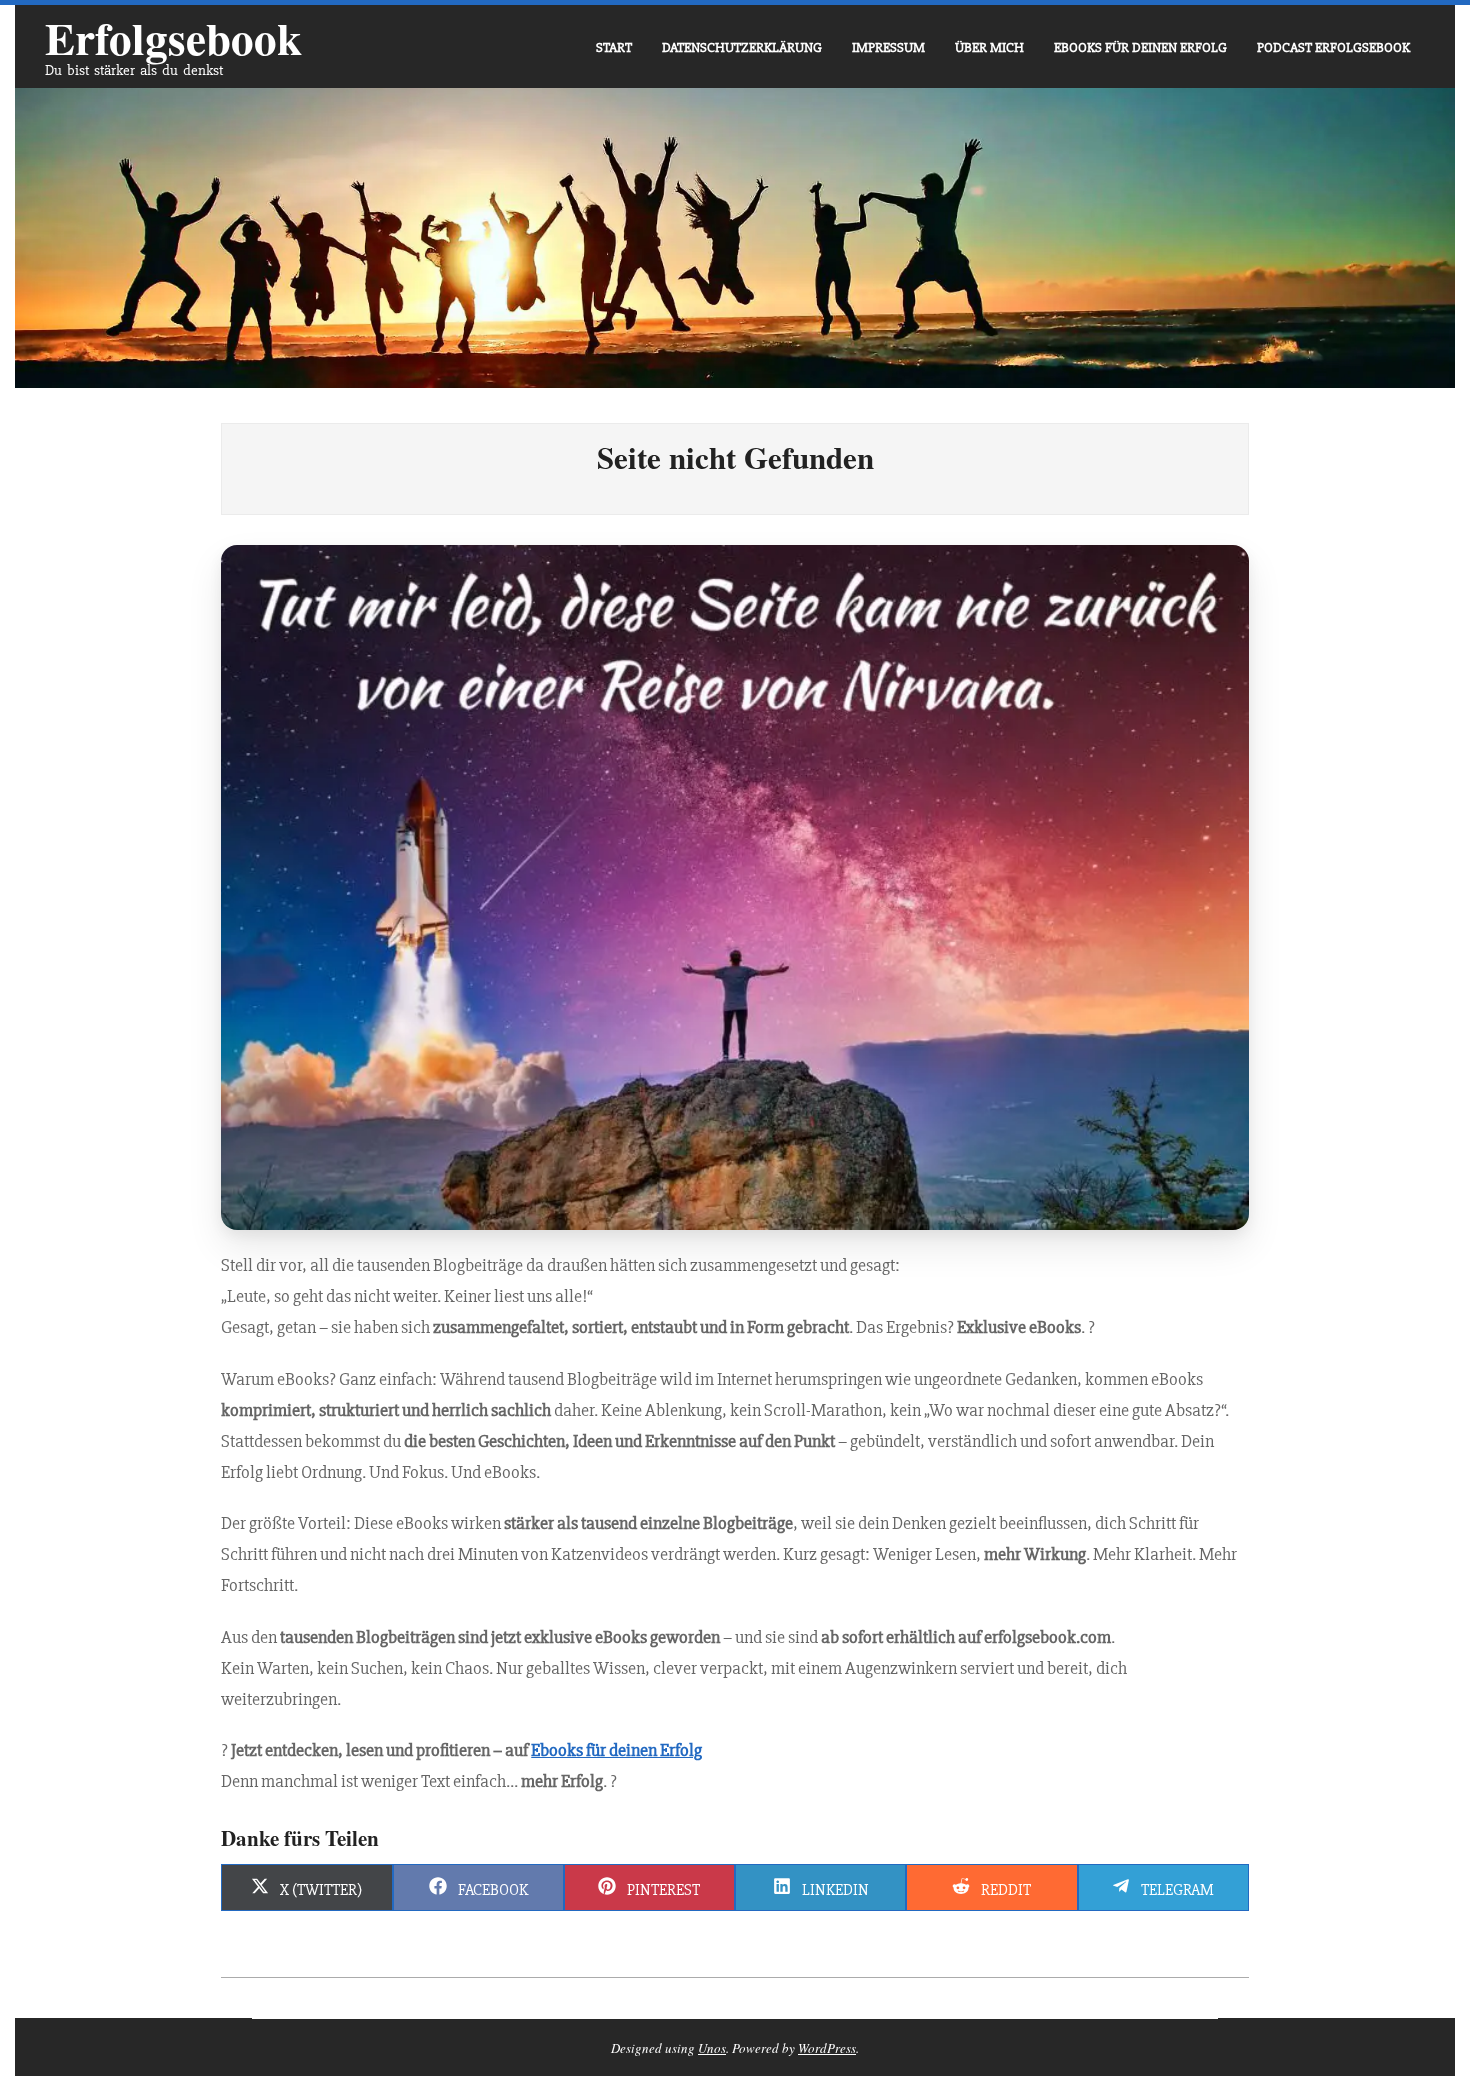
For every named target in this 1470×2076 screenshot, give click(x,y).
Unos (712, 2048)
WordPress (827, 2048)
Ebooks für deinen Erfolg (616, 1750)
